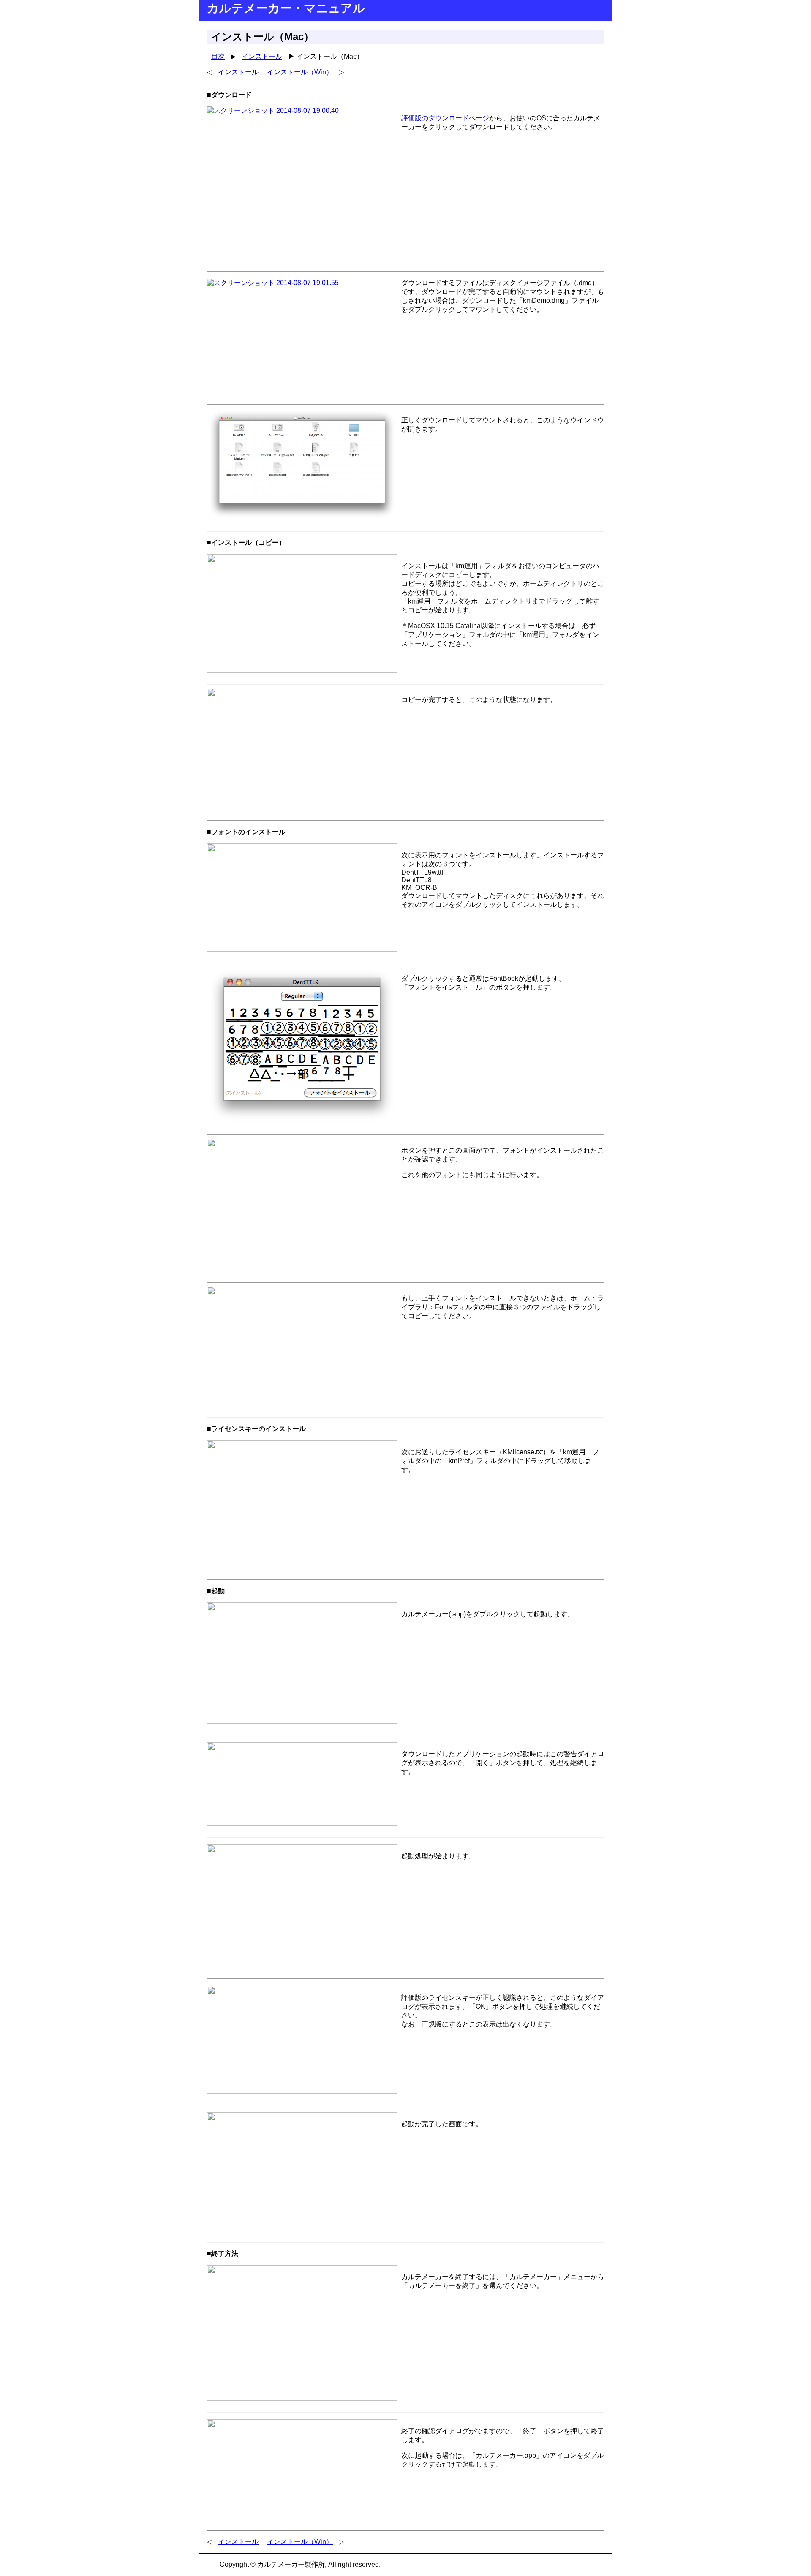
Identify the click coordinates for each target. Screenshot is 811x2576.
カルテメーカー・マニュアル (286, 8)
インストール (262, 56)
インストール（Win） (300, 72)
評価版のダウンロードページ (445, 118)
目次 (218, 56)
